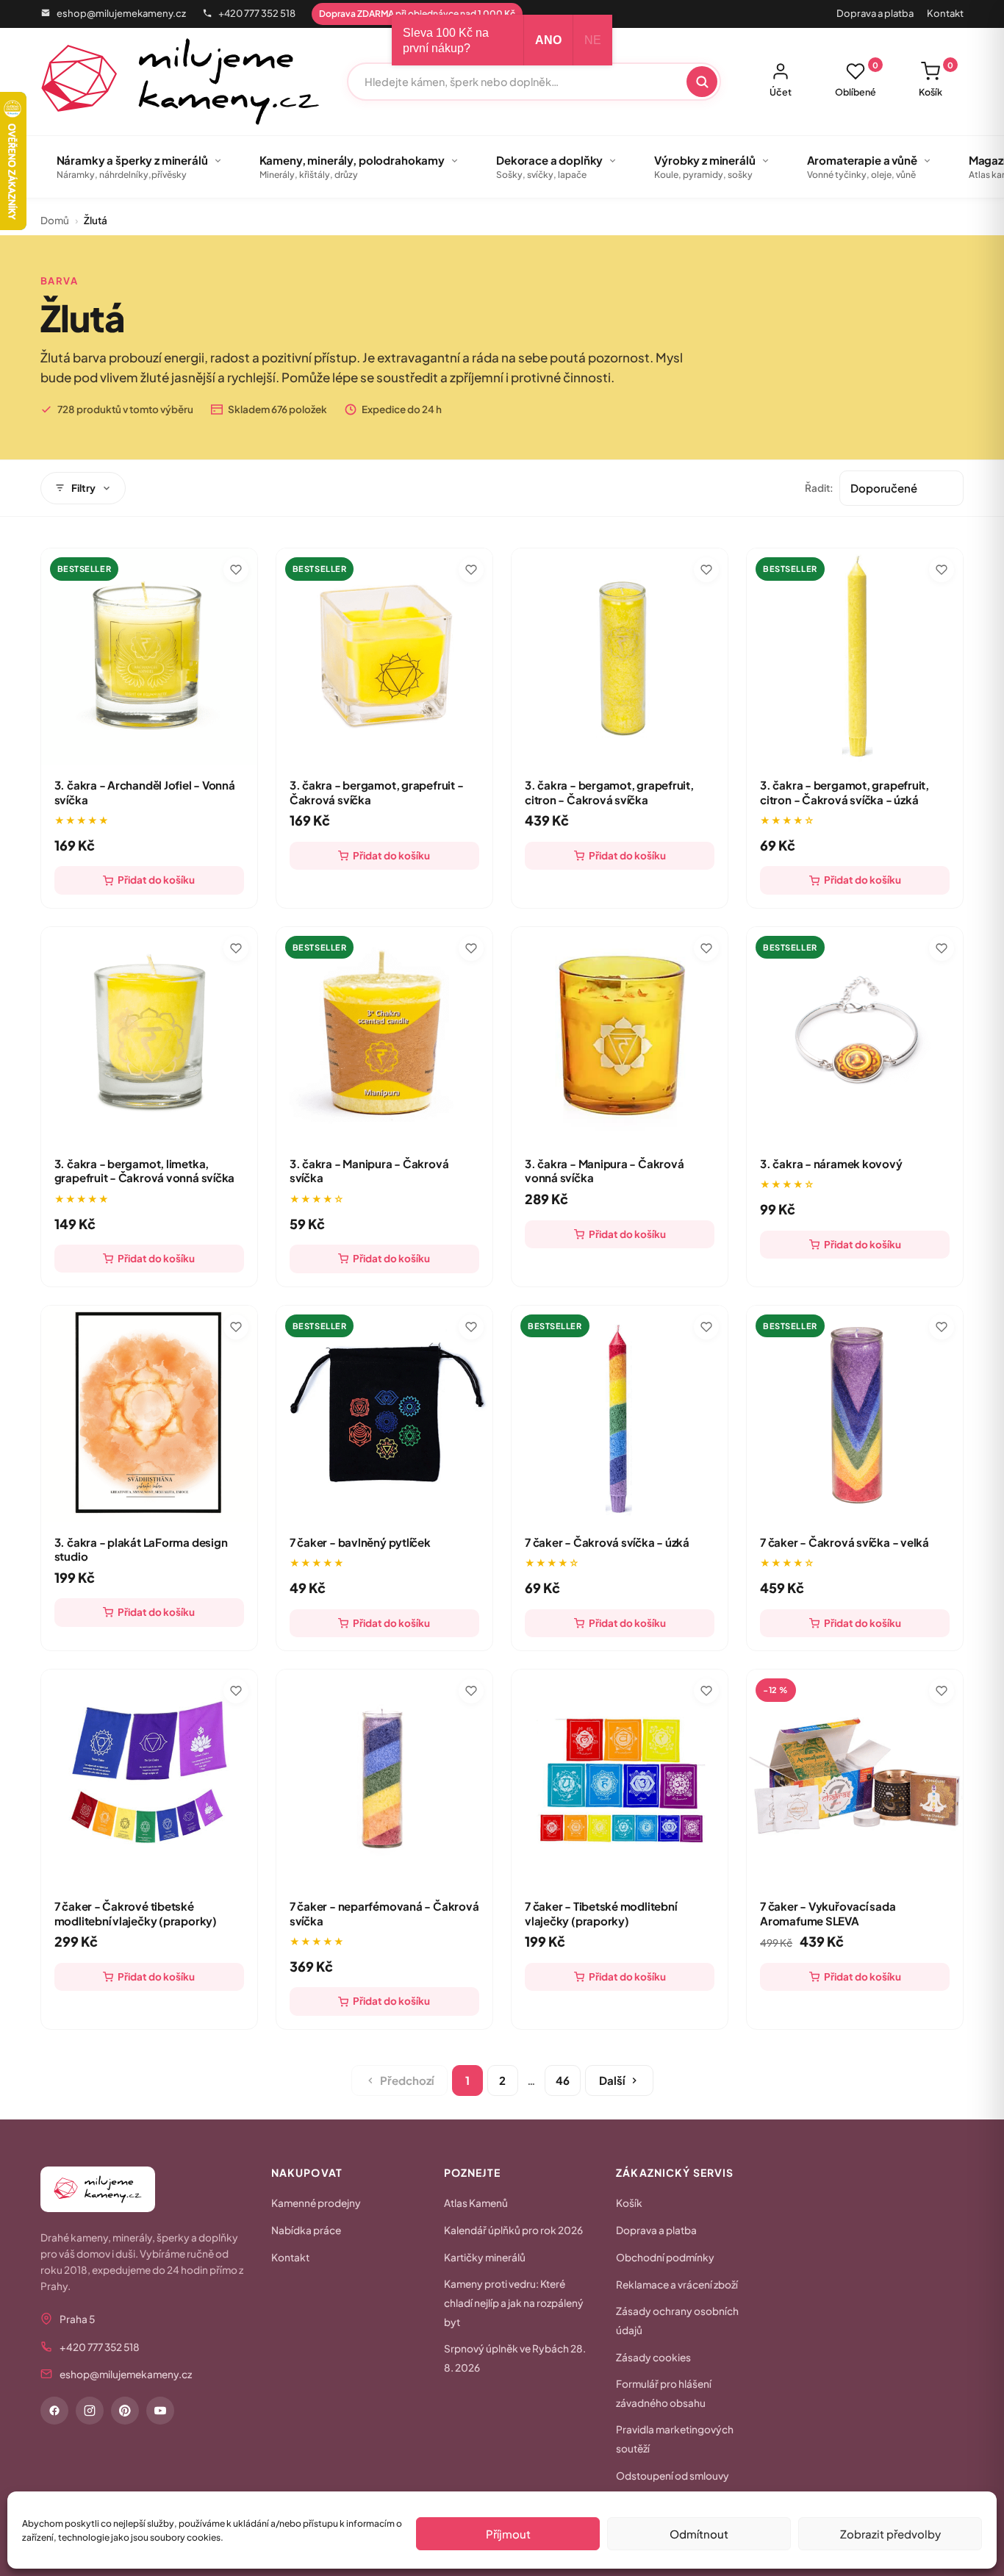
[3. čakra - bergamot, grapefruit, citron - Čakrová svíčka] (620, 656)
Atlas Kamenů (476, 2203)
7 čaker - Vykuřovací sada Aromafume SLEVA (828, 1913)
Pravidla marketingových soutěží (675, 2439)
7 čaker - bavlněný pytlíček (360, 1542)
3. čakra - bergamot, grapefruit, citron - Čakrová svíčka (609, 792)
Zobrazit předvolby (890, 2534)
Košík (936, 79)
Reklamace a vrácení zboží (677, 2285)
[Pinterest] (125, 2411)
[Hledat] (702, 82)
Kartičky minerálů (485, 2257)
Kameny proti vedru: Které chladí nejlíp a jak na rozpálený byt (514, 2303)
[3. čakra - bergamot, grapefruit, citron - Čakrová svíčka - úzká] (855, 656)
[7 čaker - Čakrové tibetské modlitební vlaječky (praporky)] (149, 1778)
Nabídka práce (306, 2230)
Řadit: (819, 488)
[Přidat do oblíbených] (236, 570)
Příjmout (508, 2534)
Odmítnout (699, 2534)
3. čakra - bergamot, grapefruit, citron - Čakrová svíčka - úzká (845, 792)
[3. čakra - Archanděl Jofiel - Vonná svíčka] (149, 656)
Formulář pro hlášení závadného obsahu (664, 2393)
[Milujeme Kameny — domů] (180, 82)
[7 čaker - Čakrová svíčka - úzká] (620, 1414)
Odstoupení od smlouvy (673, 2476)
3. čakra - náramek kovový (831, 1163)
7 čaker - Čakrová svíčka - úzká (607, 1542)
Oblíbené (857, 79)
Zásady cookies (653, 2357)
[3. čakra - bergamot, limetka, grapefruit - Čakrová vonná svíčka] (149, 1035)
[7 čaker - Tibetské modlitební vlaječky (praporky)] (620, 1778)
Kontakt (945, 13)
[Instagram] (90, 2411)
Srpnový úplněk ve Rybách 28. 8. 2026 (515, 2358)
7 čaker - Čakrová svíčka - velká (845, 1542)
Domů (55, 220)
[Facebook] (54, 2411)
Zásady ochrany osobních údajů (677, 2321)
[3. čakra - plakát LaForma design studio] (149, 1414)
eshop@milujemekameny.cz (121, 13)
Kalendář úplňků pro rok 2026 (513, 2230)
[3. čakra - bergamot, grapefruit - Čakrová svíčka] (384, 656)
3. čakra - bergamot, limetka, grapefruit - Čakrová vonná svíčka (145, 1171)
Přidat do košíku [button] (156, 880)
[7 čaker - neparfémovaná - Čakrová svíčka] (384, 1778)
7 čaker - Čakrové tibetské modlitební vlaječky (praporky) (136, 1913)
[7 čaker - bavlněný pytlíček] (384, 1414)
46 (563, 2080)
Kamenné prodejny (316, 2203)
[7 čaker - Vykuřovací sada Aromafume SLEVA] (855, 1778)
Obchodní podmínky (665, 2257)
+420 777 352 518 (257, 13)
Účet (781, 92)
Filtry (83, 488)
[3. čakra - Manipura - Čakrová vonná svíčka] (620, 1035)
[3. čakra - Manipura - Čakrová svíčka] (384, 1035)
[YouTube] (160, 2411)
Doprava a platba (875, 13)
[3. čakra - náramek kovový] (855, 1035)
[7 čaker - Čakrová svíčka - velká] (855, 1414)
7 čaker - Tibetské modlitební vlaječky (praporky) (600, 1913)
